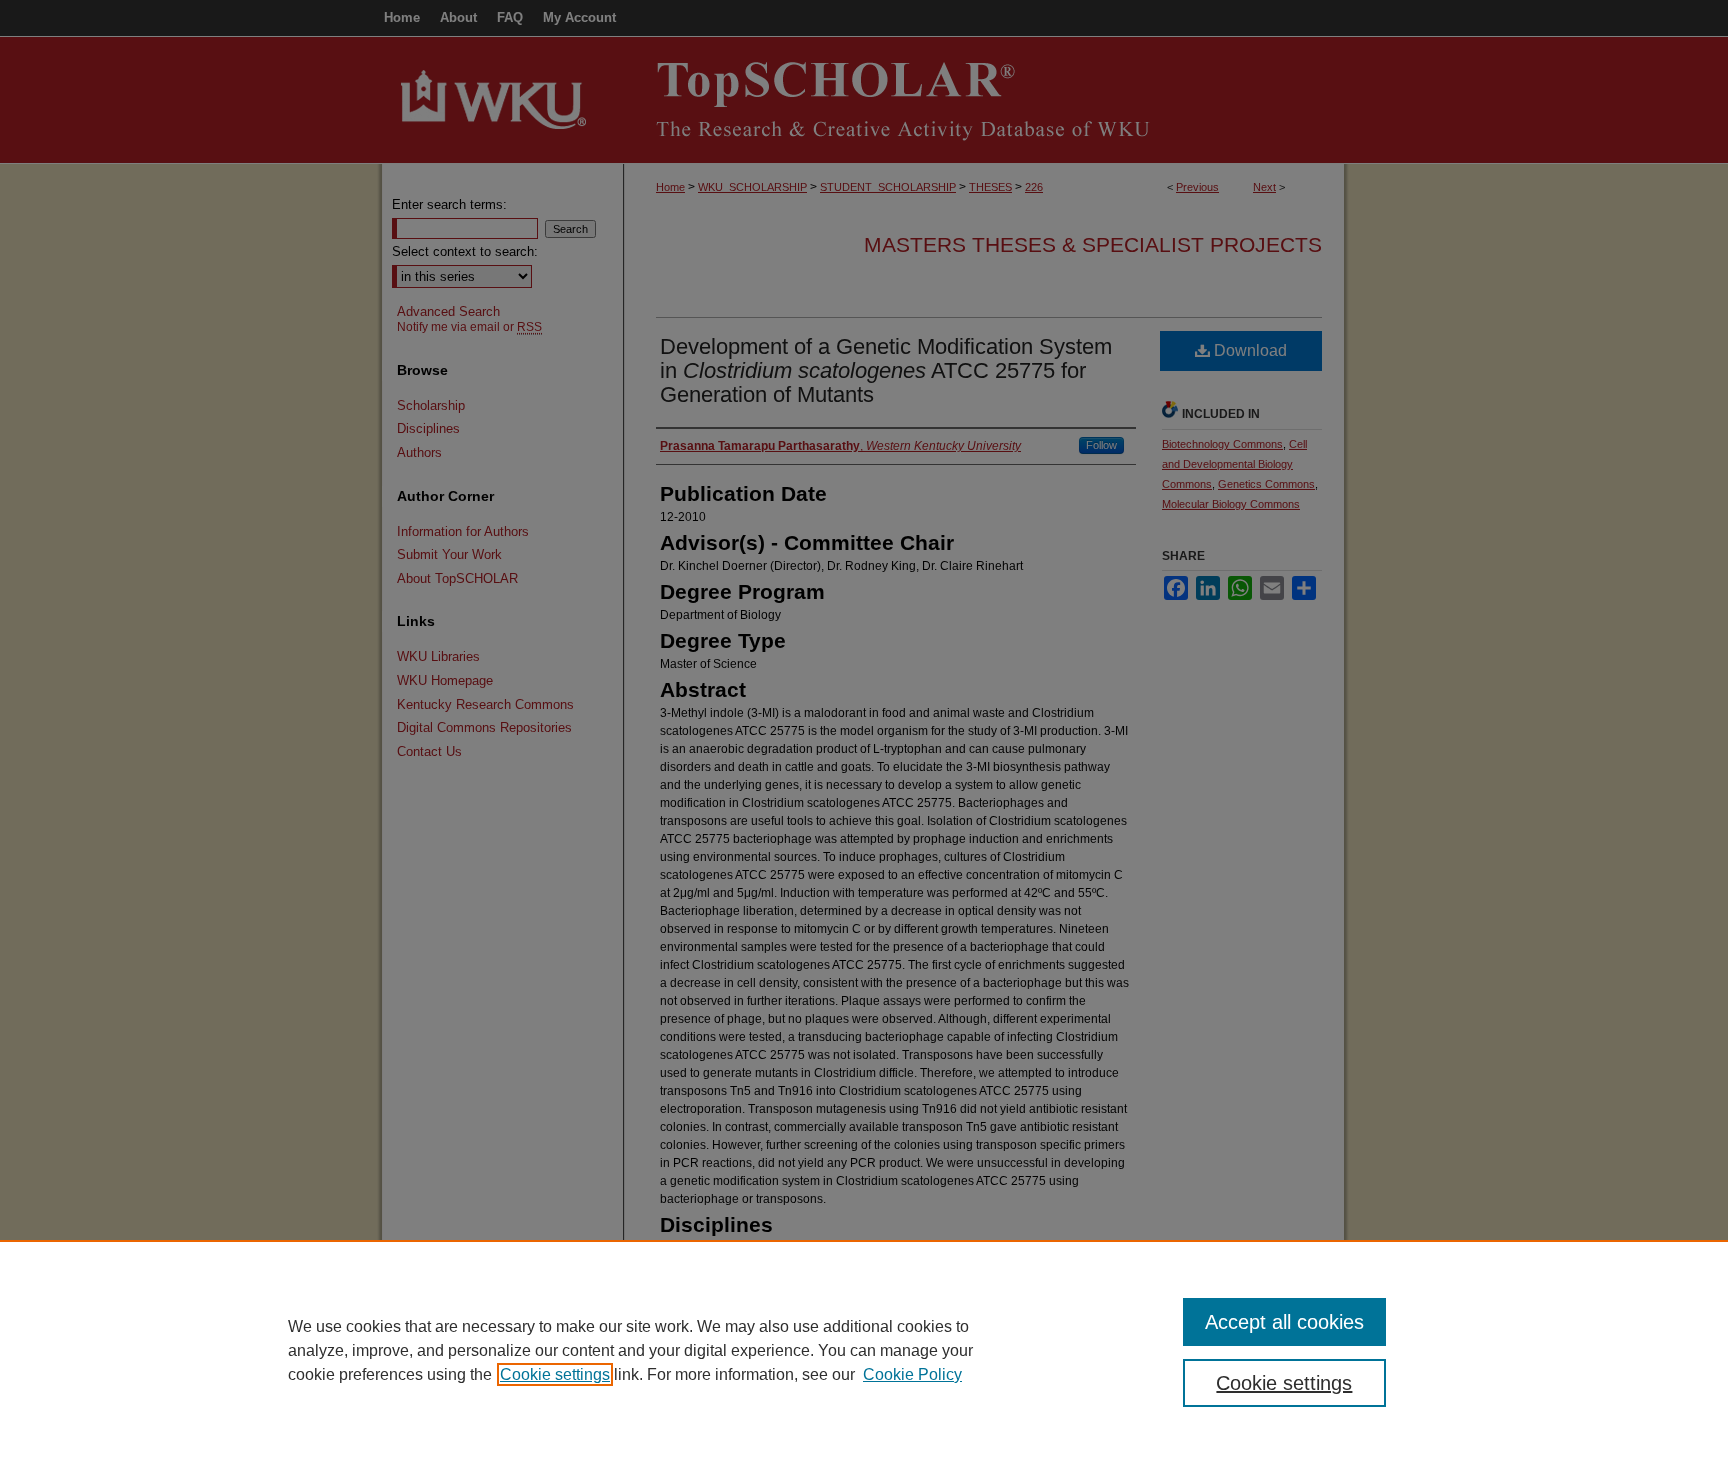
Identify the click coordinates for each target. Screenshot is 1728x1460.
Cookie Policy (912, 1374)
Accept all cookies (1284, 1322)
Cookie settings (555, 1374)
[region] (864, 1350)
